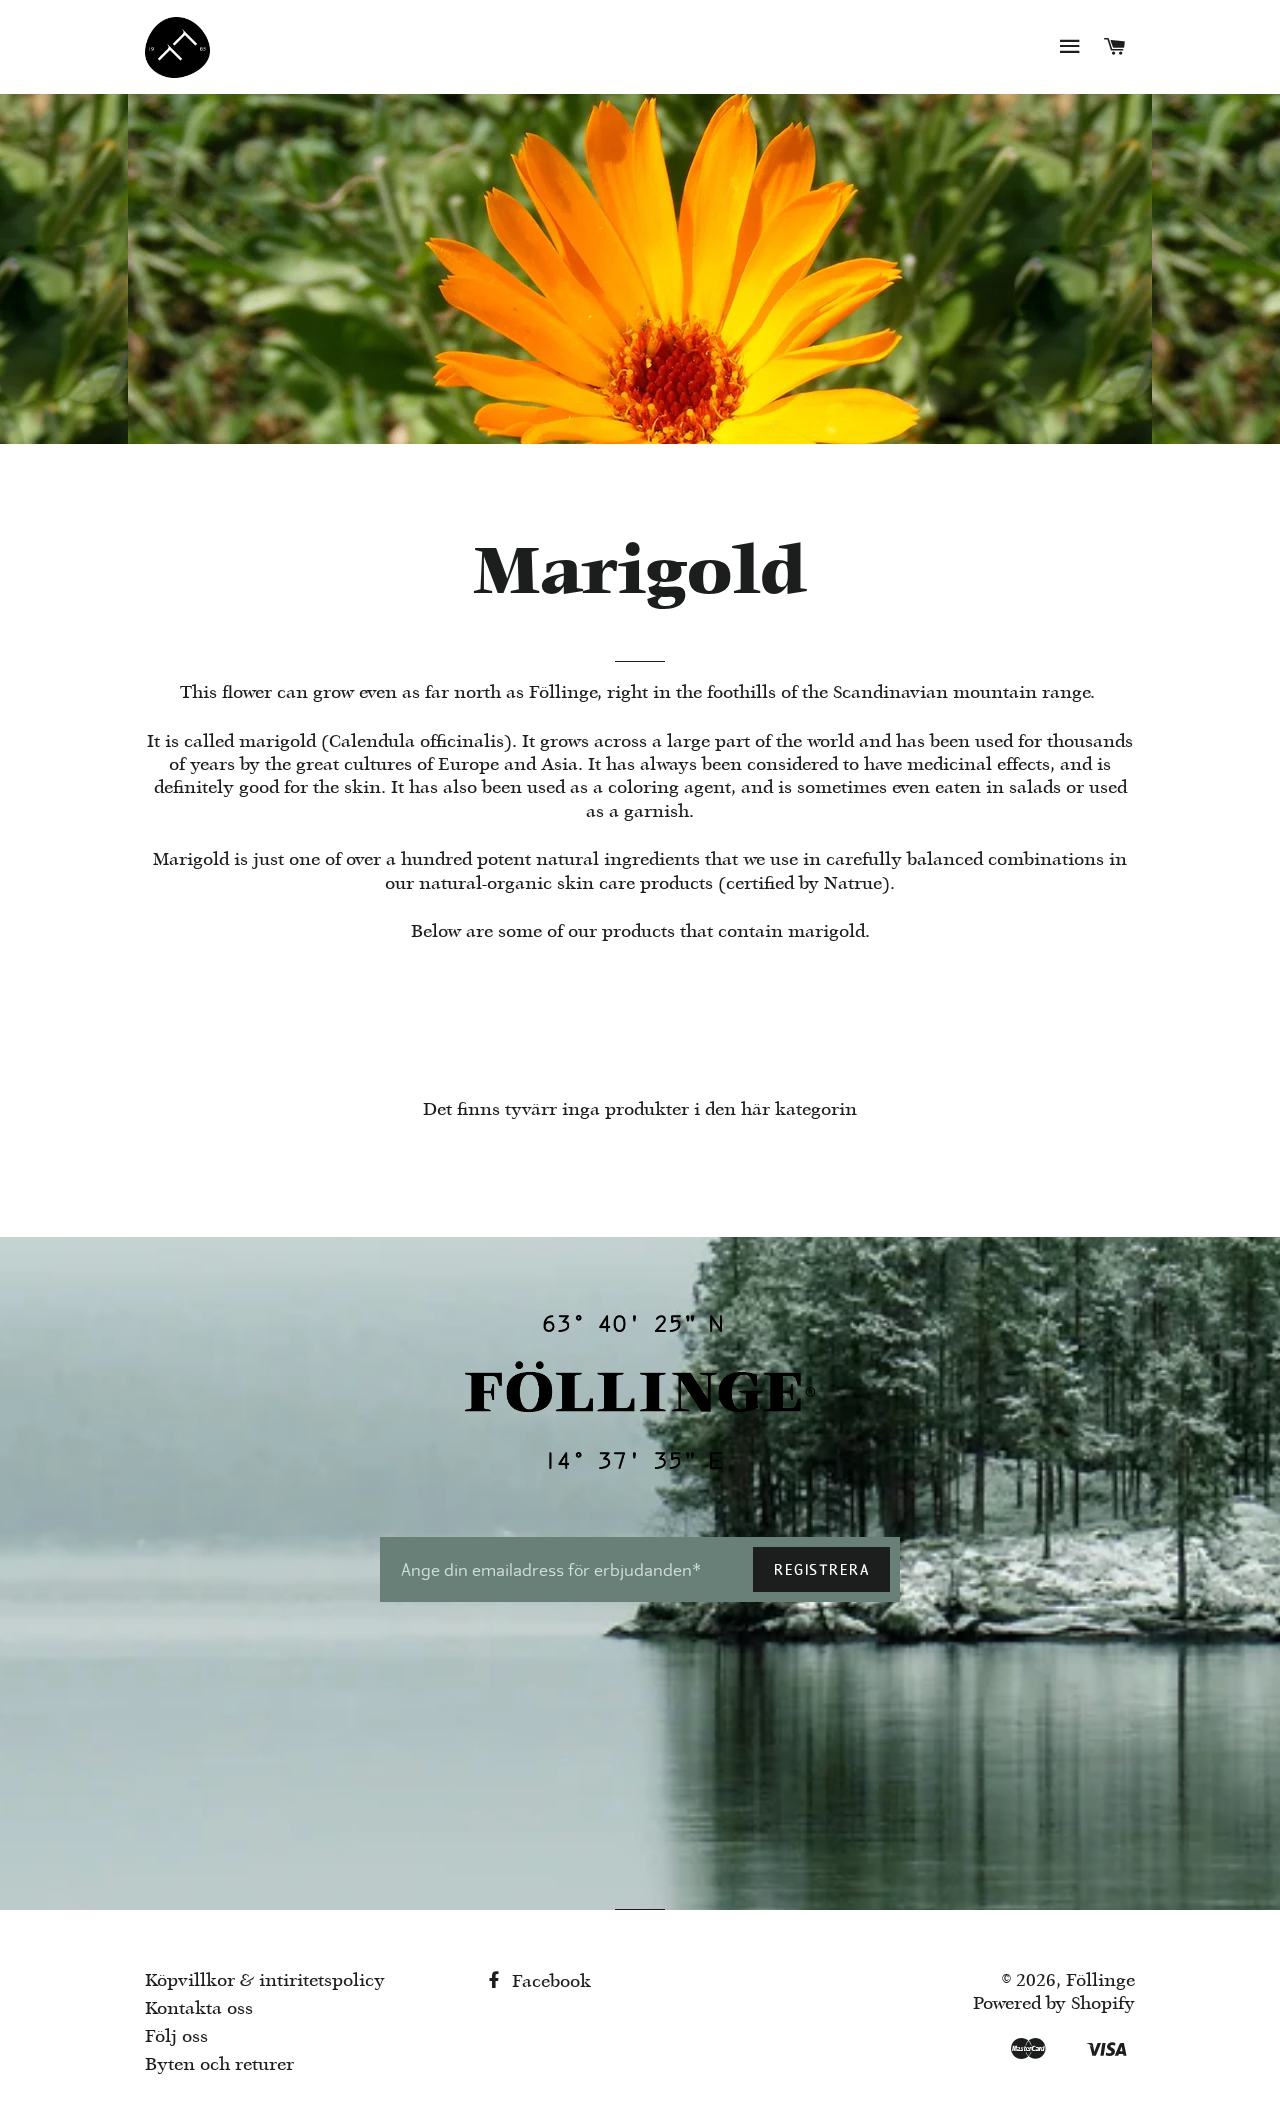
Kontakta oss (199, 2009)
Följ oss (176, 2037)
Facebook (549, 1982)
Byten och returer (219, 2065)
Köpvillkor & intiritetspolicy (265, 1981)
